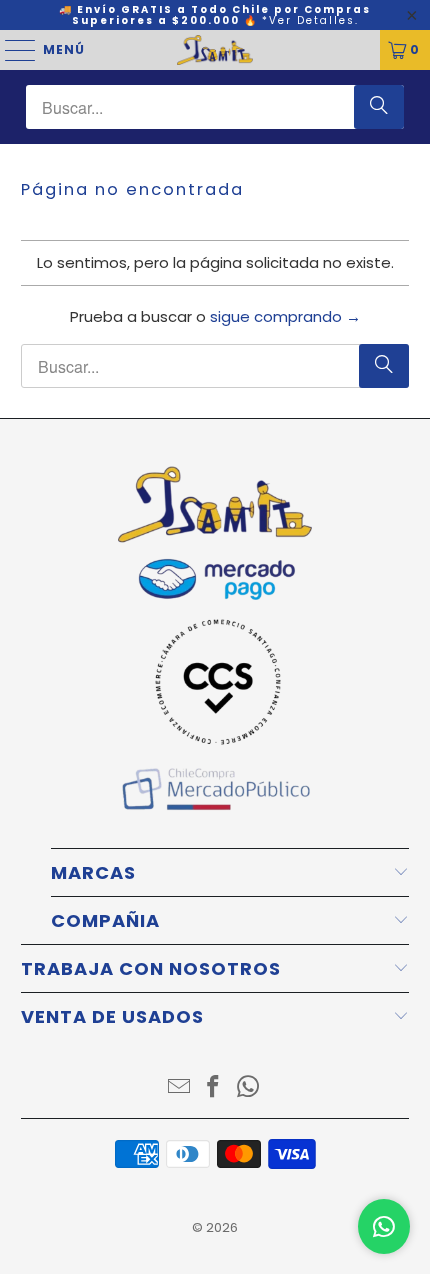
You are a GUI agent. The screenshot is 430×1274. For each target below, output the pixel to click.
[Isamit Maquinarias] (215, 50)
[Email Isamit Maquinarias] (179, 1088)
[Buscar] (379, 107)
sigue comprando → (285, 316)
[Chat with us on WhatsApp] (384, 1226)
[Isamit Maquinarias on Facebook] (214, 1088)
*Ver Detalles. (310, 20)
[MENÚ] (10, 50)
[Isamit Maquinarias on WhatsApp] (249, 1088)
